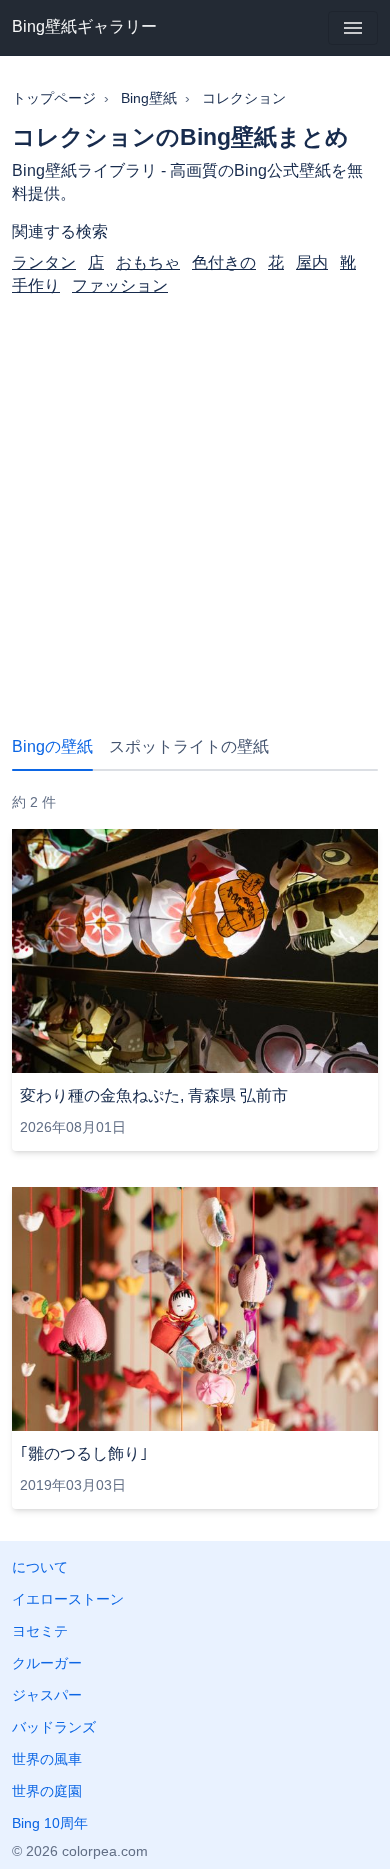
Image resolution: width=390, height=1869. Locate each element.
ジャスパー (47, 1695)
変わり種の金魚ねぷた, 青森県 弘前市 (154, 1095)
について (40, 1567)
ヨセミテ (40, 1631)
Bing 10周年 (50, 1823)
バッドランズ (54, 1727)
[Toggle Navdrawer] (353, 28)
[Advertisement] (195, 499)
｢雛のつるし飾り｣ (84, 1453)
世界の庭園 (47, 1791)
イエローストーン (68, 1599)
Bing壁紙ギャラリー (84, 26)
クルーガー (47, 1663)
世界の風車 (47, 1759)
